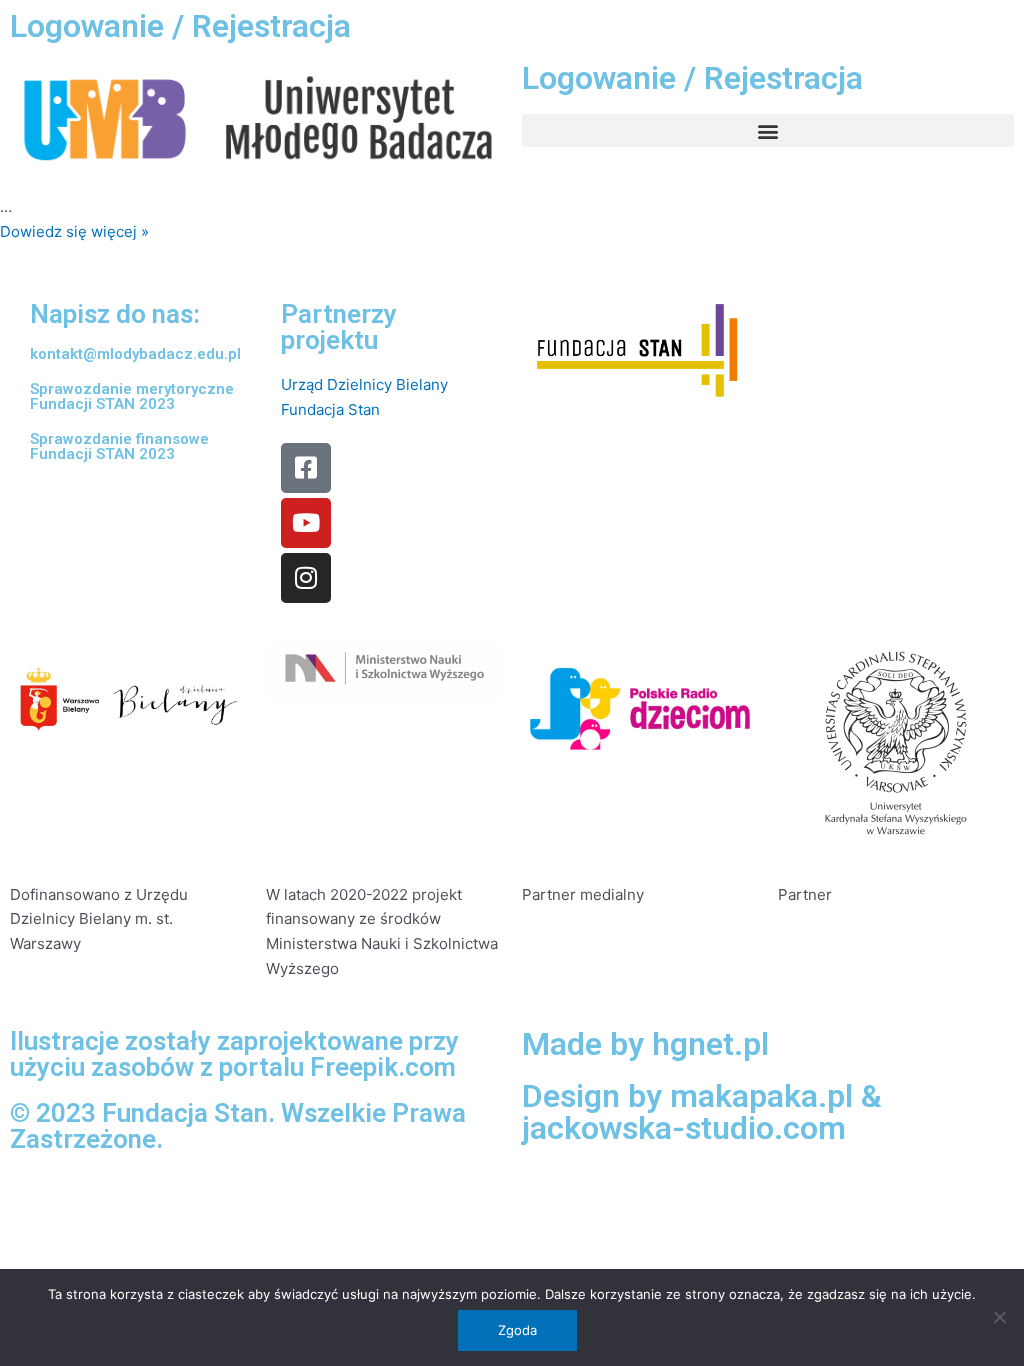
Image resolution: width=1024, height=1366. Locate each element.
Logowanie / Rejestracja (180, 26)
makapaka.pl (761, 1096)
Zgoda (517, 1330)
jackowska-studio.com (684, 1128)
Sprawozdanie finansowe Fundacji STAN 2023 (119, 446)
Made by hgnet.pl (645, 1044)
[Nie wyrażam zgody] (999, 1317)
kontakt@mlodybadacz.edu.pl (135, 354)
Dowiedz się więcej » (74, 231)
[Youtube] (306, 523)
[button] (768, 130)
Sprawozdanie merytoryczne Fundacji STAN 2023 (132, 396)
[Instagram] (306, 578)
